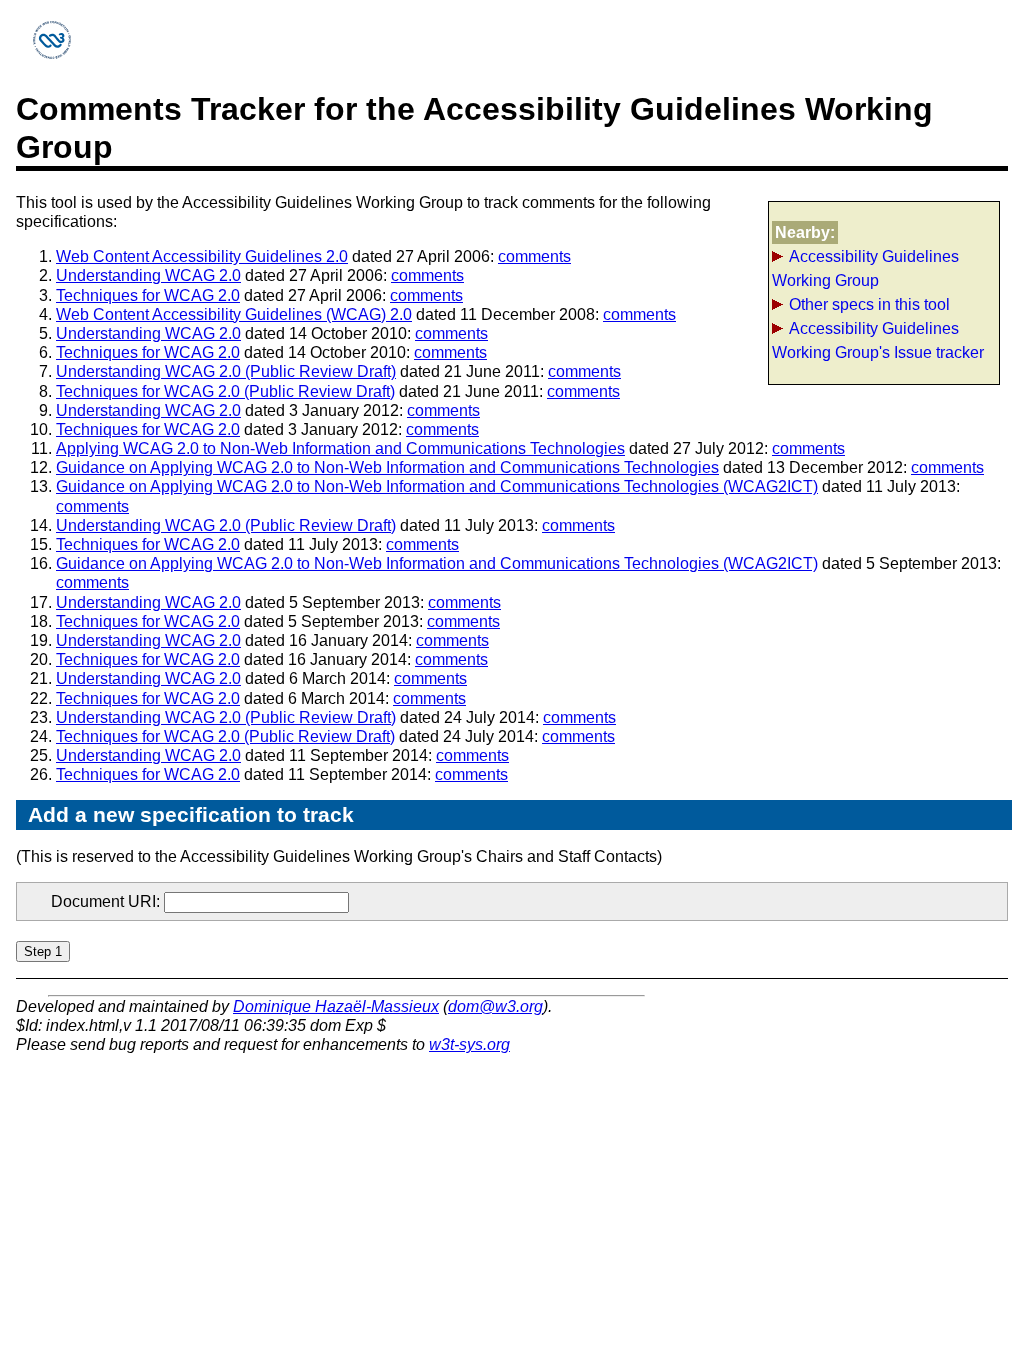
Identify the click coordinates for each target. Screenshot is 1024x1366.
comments (534, 256)
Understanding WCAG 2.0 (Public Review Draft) (226, 371)
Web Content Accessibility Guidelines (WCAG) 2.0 (234, 314)
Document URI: (107, 901)
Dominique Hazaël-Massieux (336, 1006)
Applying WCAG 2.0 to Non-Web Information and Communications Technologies (340, 448)
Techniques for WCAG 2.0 (148, 295)
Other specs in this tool (869, 304)
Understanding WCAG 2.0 (148, 275)
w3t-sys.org (469, 1044)
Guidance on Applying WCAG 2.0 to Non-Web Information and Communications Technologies (387, 467)
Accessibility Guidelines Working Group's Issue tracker (878, 340)
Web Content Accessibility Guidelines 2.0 (202, 256)
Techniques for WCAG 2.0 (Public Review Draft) (225, 391)
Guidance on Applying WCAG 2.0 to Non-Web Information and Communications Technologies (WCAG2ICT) (437, 486)
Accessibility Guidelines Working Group (865, 268)
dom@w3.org (495, 1006)
